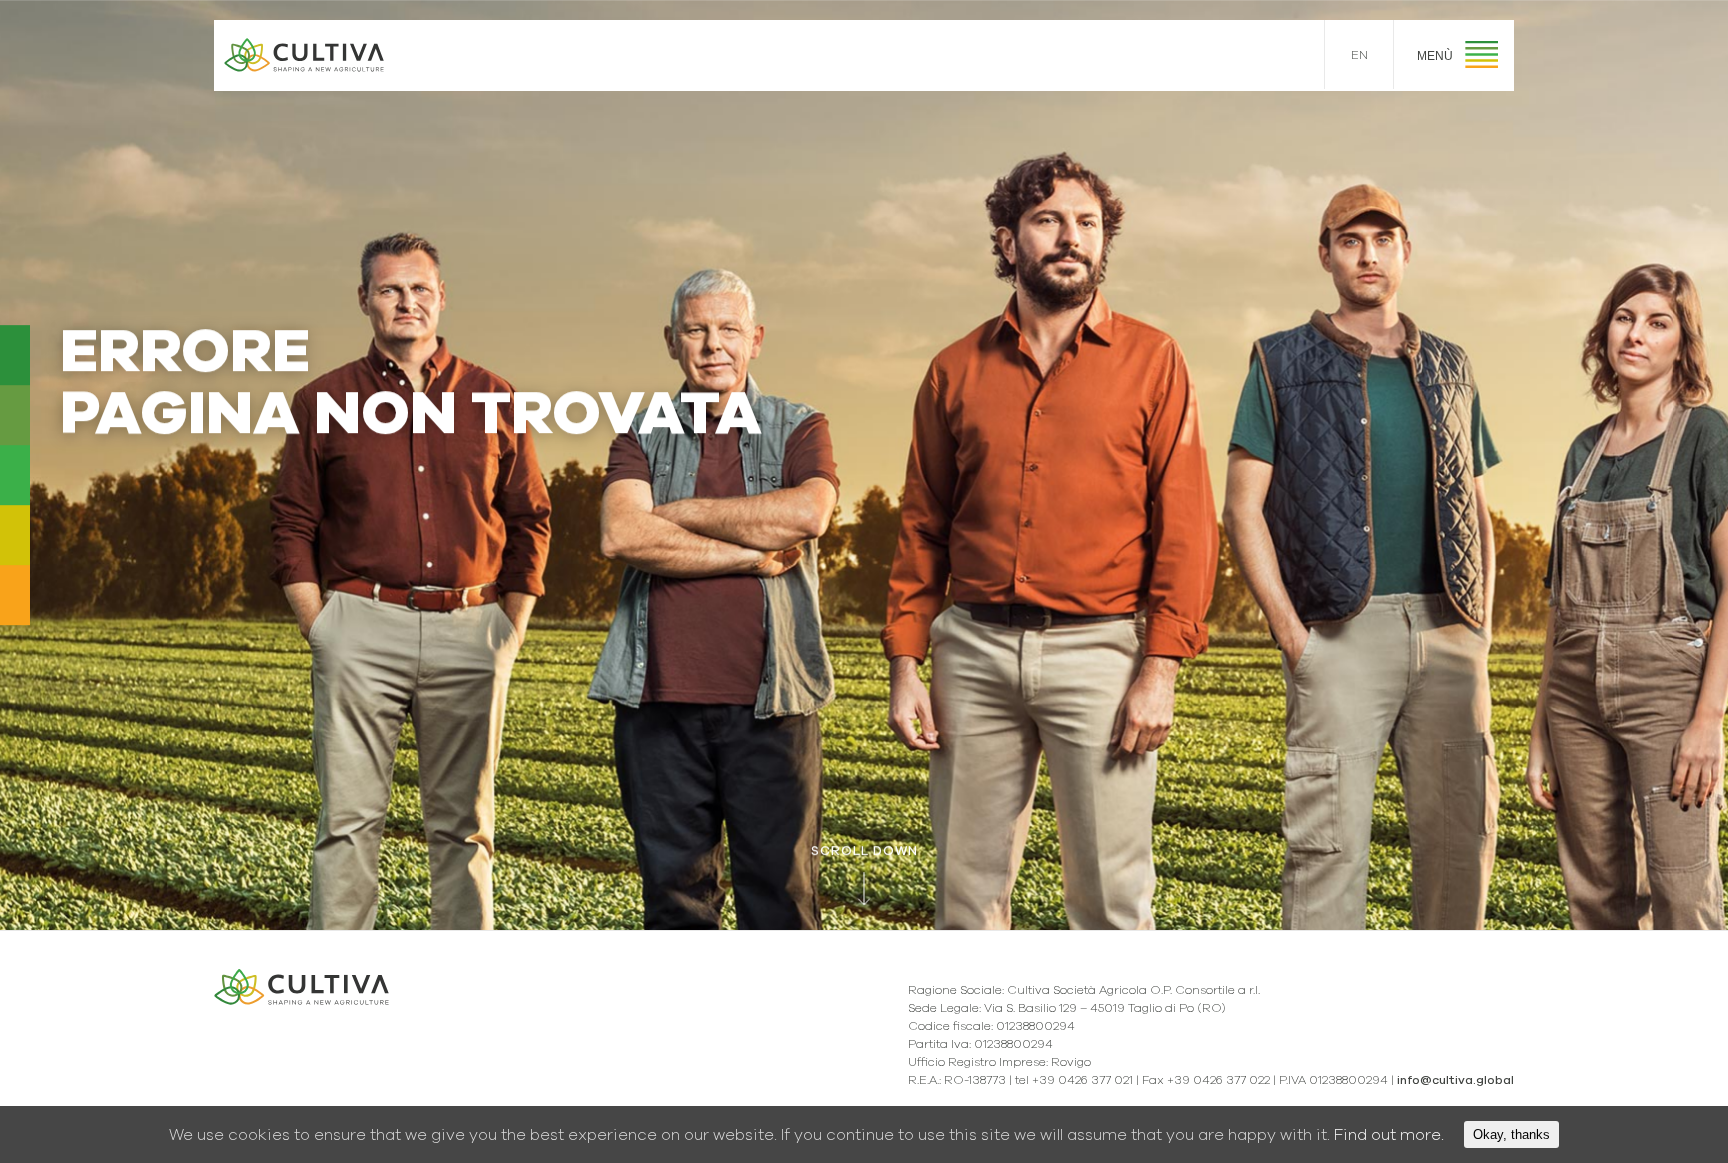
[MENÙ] (1481, 57)
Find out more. (1389, 1135)
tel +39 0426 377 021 (1074, 1080)
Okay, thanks (1511, 1134)
